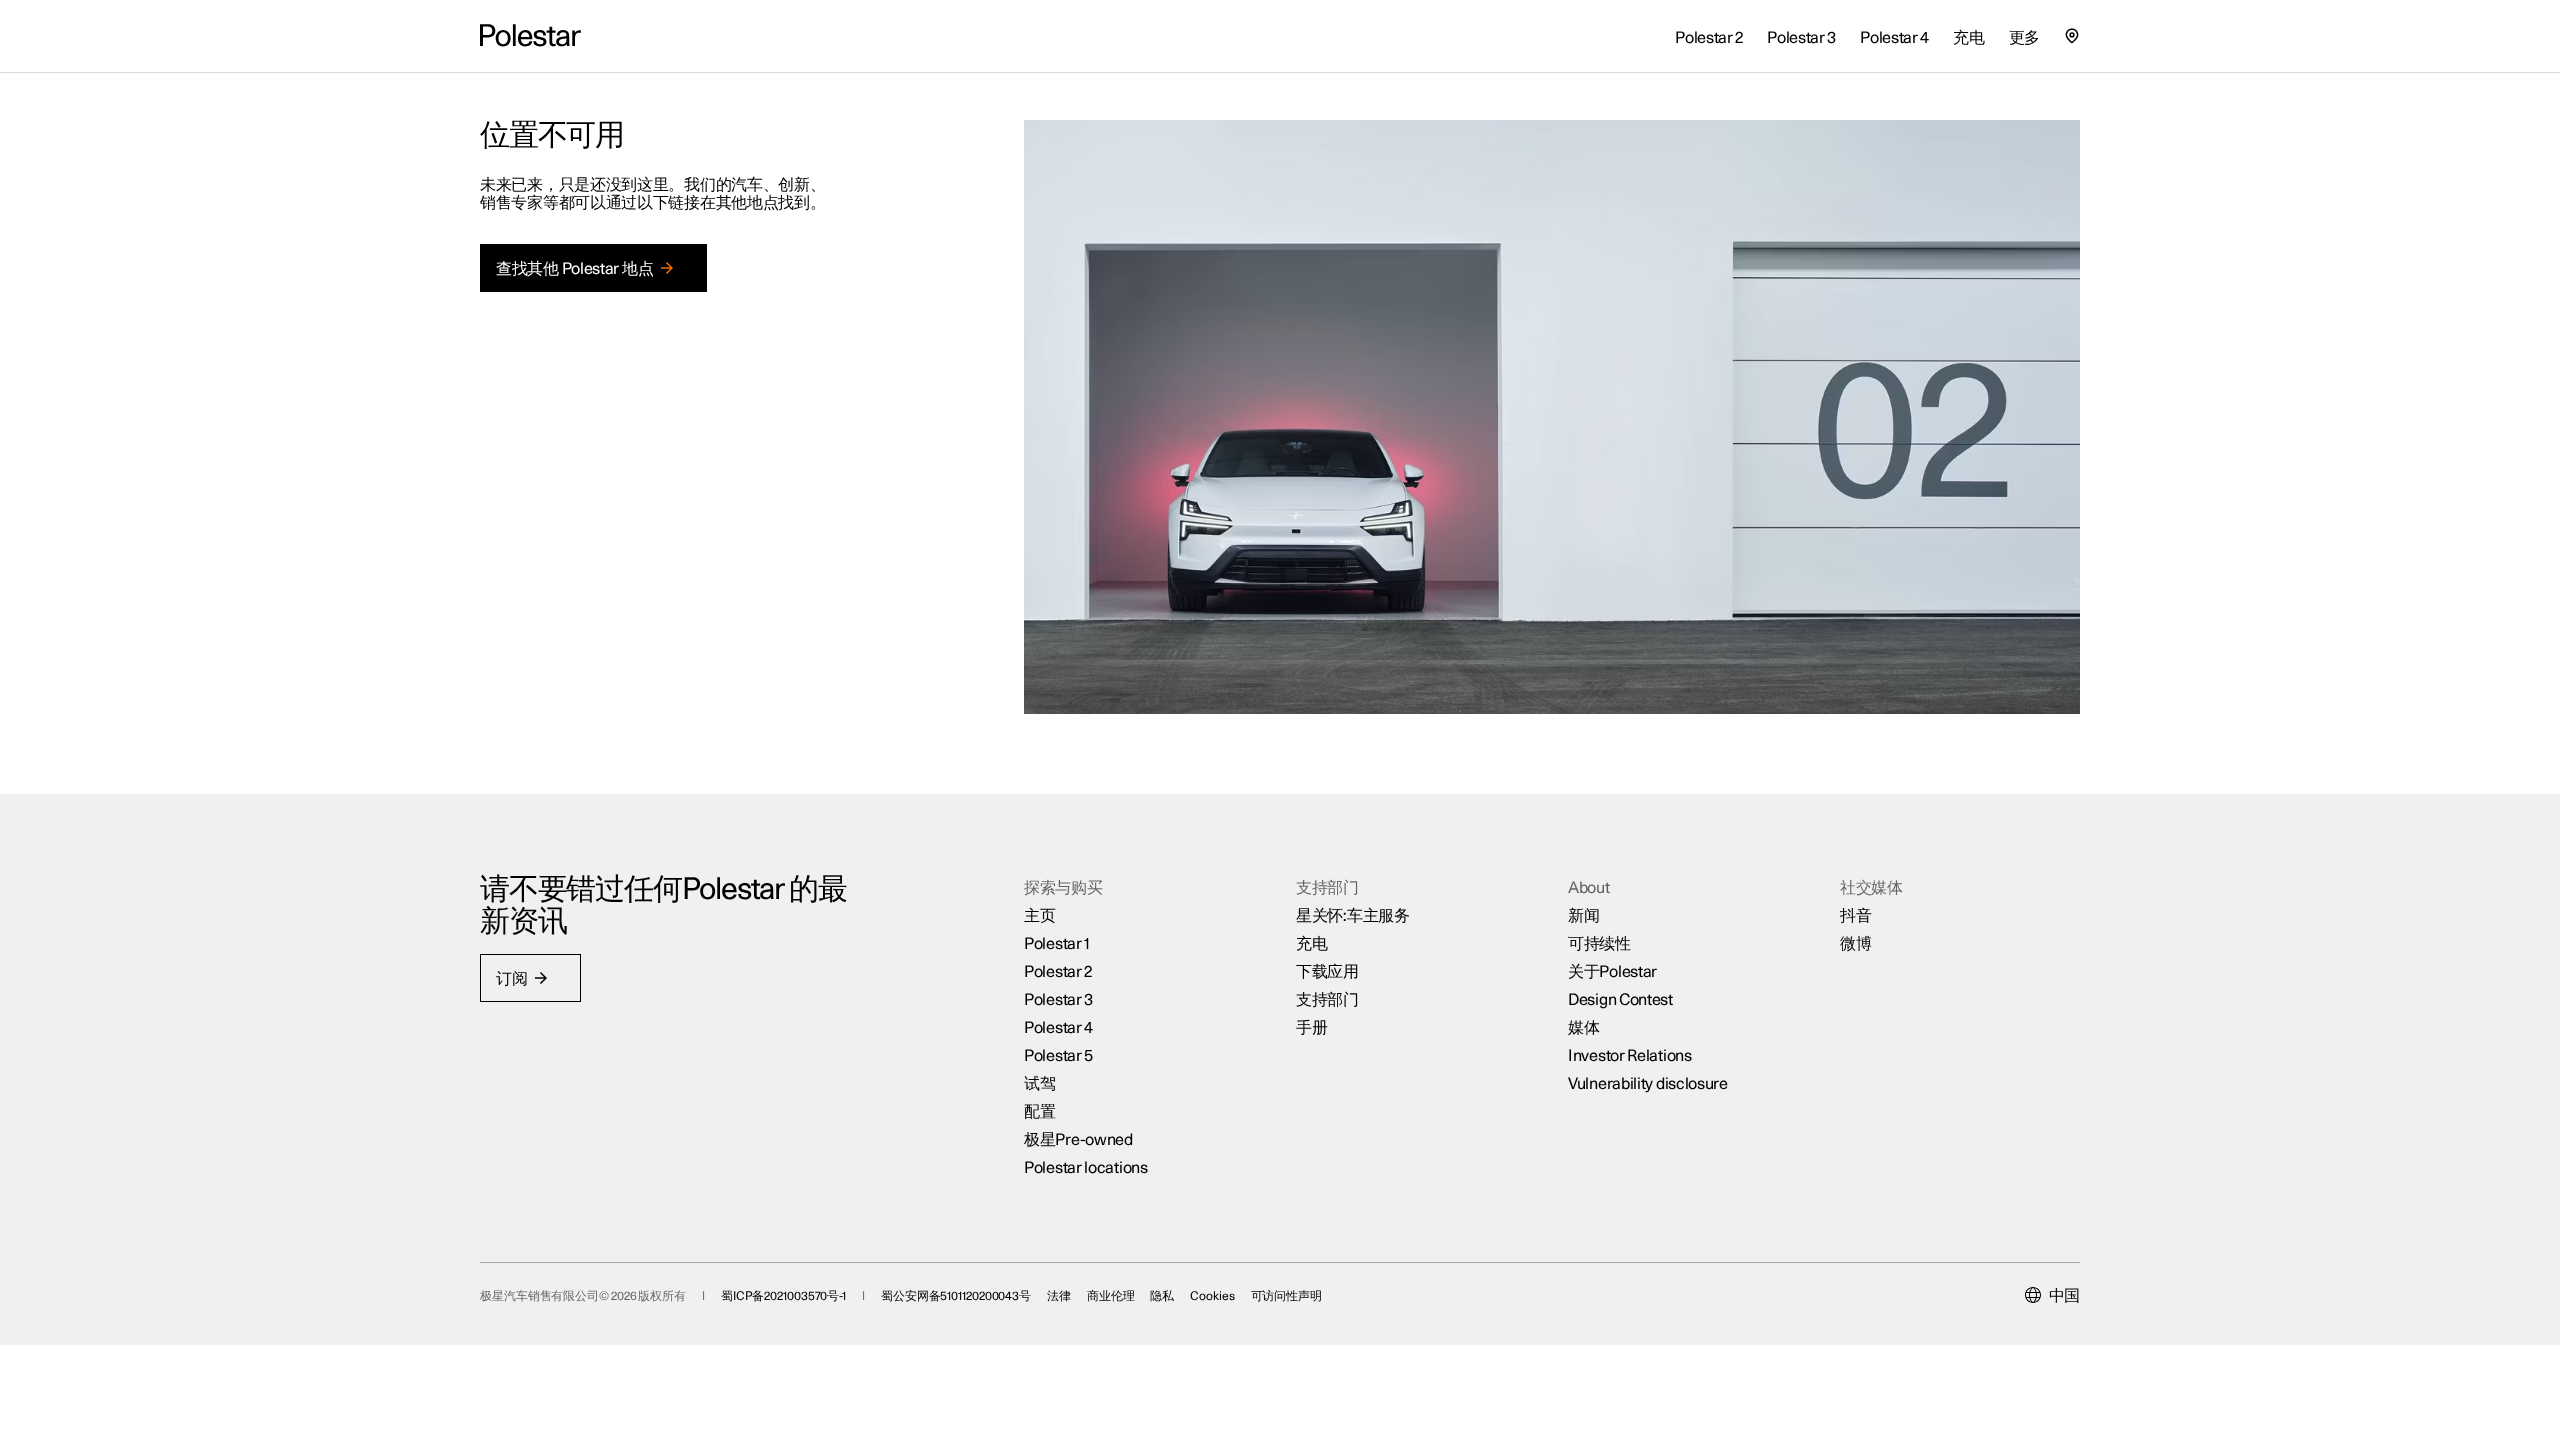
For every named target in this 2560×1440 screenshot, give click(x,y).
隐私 (1162, 1296)
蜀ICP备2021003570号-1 (783, 1296)
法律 (1059, 1296)
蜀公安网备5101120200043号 (956, 1296)
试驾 (1039, 1084)
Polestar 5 (1058, 1056)
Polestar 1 (1057, 944)
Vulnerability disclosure (1648, 1084)
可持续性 (1599, 944)
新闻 (1583, 916)
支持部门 (1327, 1000)
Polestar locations (1086, 1168)
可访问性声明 (1286, 1296)
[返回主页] (530, 36)
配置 (1039, 1112)
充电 (1311, 944)
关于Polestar (1612, 972)
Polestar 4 (1058, 1028)
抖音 (1855, 916)
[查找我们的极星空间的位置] (2072, 36)
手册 (1311, 1028)
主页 (1039, 916)
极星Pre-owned (1078, 1140)
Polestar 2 (1058, 972)
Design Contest (1620, 1000)
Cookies (1212, 1296)
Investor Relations (1630, 1056)
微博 (1855, 944)
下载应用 (1327, 972)
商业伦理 (1111, 1296)
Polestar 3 (1058, 1000)
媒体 (1583, 1028)
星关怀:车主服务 (1353, 916)
